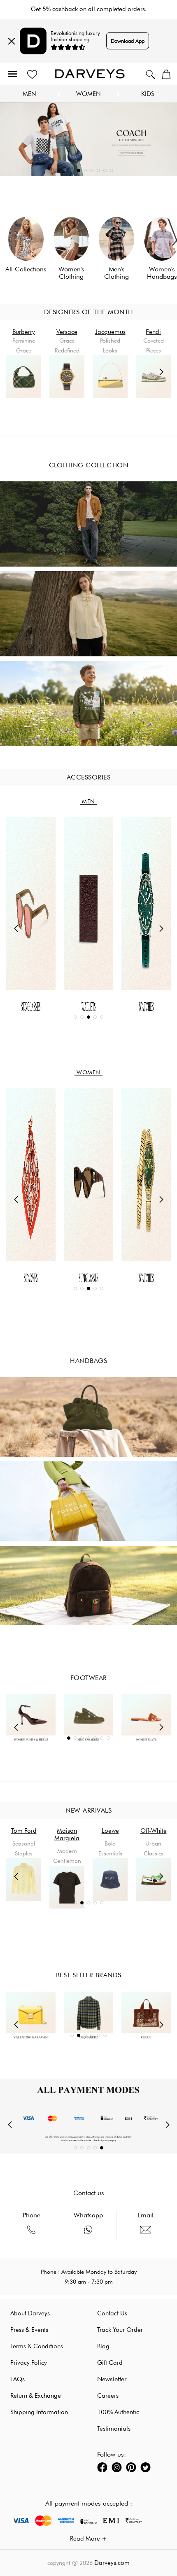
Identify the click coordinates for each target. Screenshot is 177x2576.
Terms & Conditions (37, 2346)
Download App (128, 41)
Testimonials (114, 2429)
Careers (108, 2396)
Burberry (24, 332)
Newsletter (112, 2379)
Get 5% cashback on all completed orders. (89, 9)
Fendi (153, 332)
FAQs (17, 2379)
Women (88, 94)
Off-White (154, 1831)
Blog (103, 2346)
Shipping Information (39, 2412)
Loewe (110, 1831)
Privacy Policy (29, 2363)
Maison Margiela (67, 1834)
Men (29, 94)
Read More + (88, 2539)
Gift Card (110, 2363)
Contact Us (112, 2313)
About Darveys (30, 2313)
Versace (67, 332)
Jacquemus (110, 332)
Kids (148, 94)
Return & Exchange (36, 2396)
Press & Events (29, 2330)
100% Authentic (118, 2412)
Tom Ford (24, 1831)
